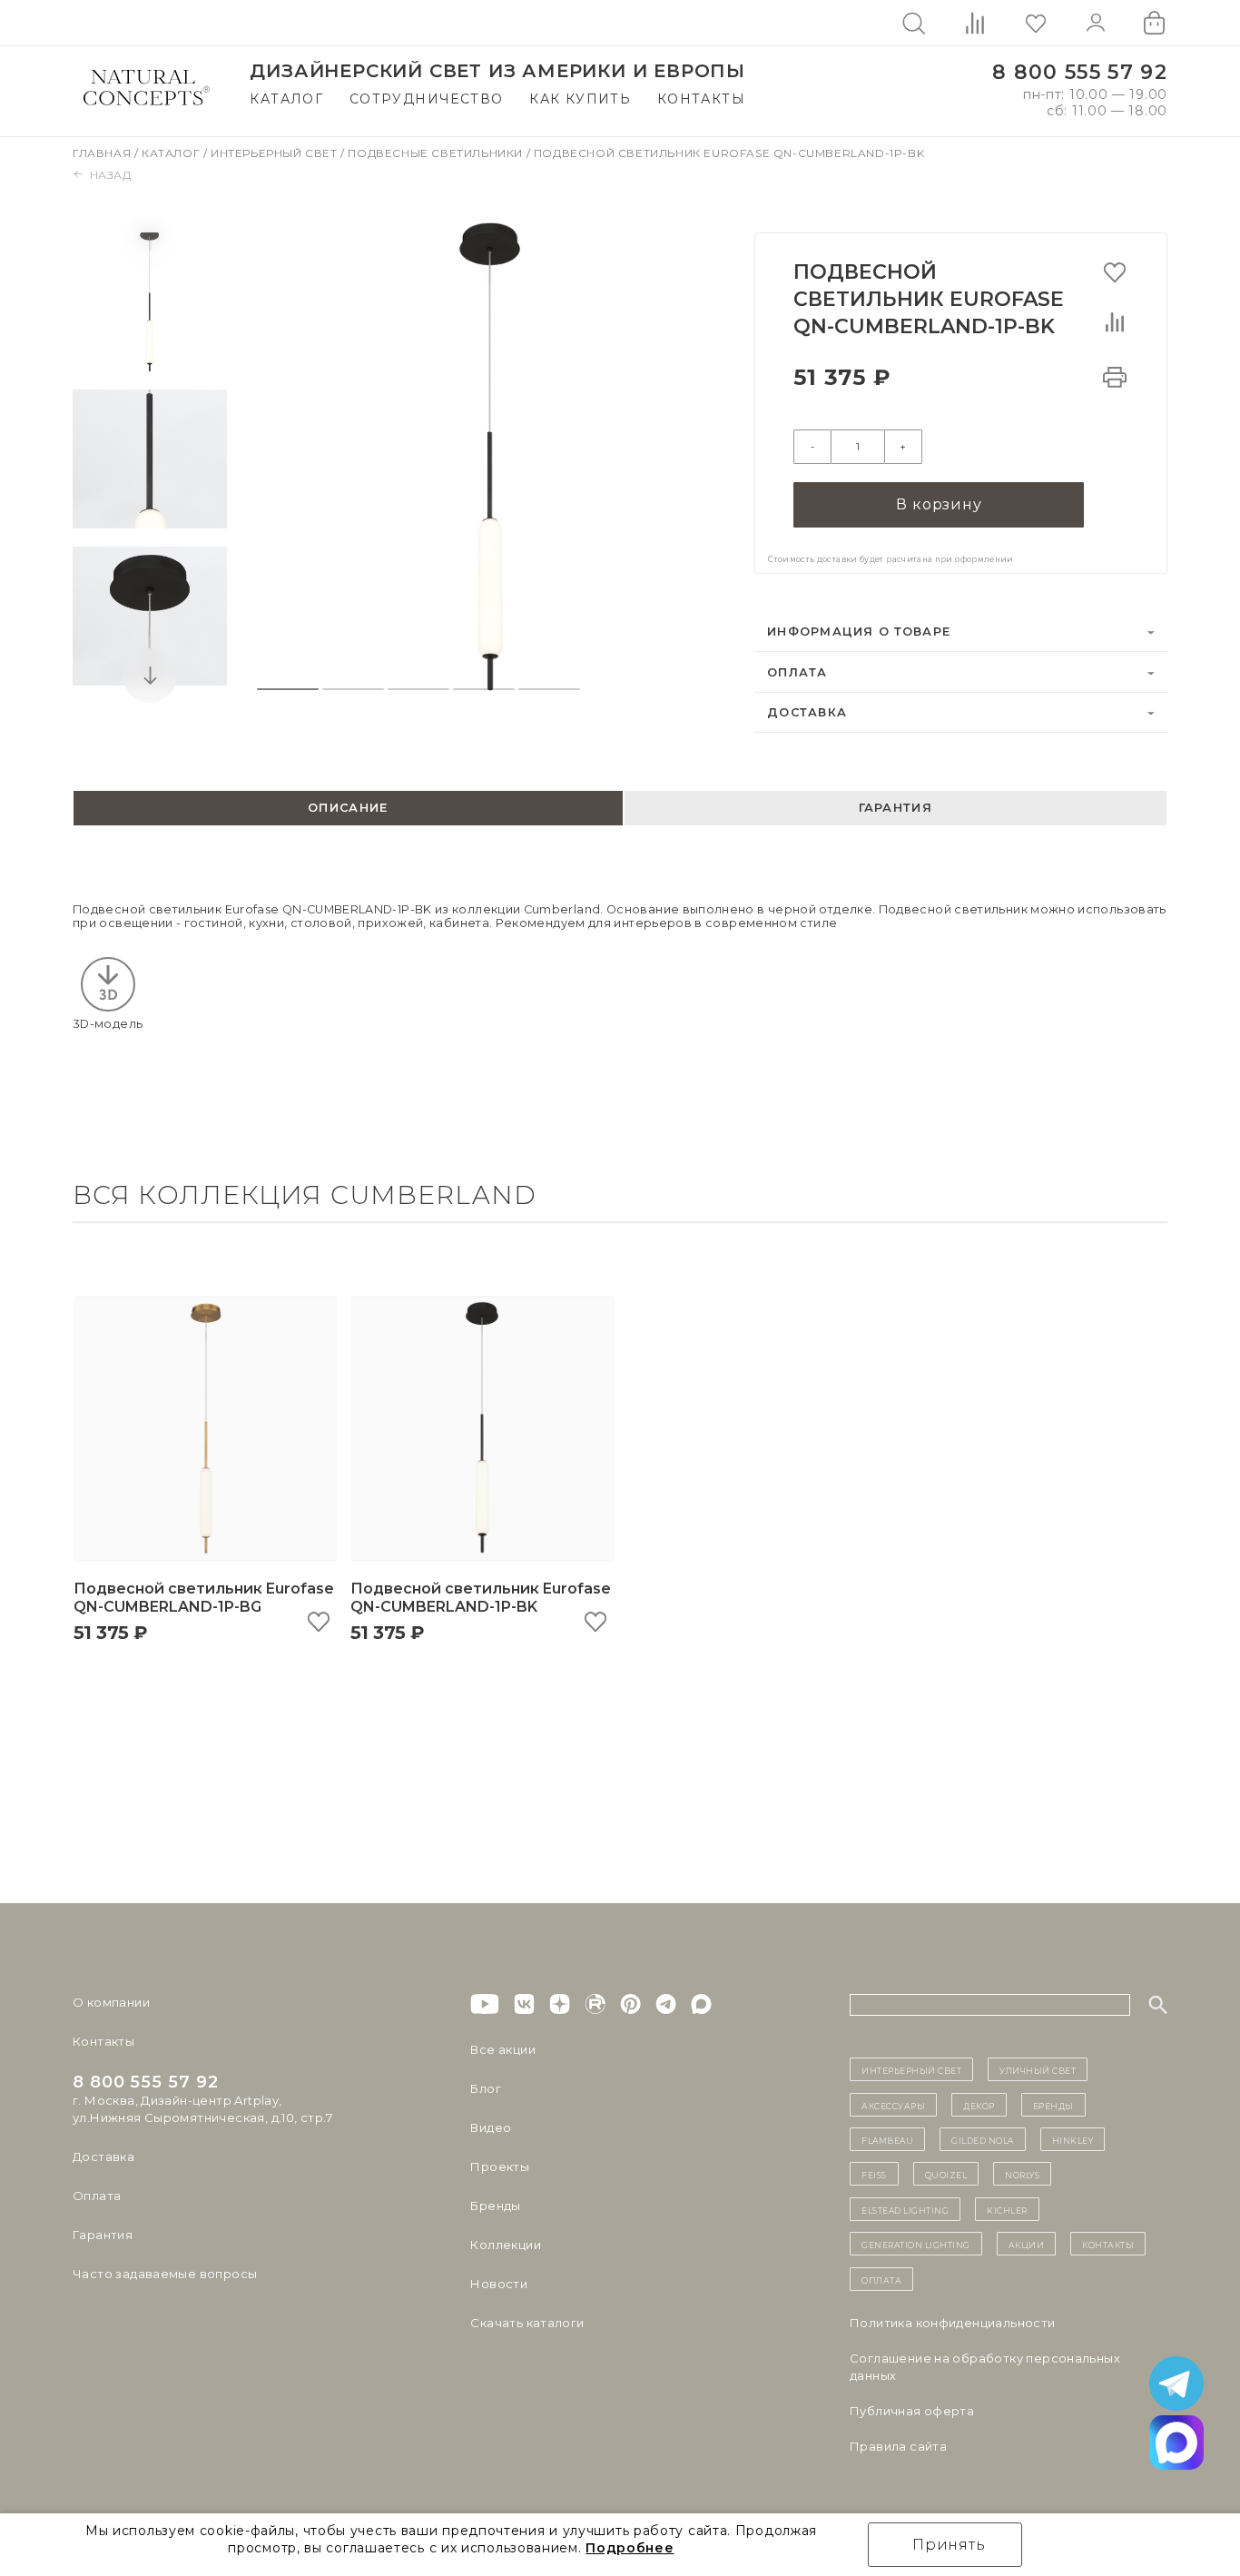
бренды (1053, 2105)
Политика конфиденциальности (953, 2323)
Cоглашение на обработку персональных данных (985, 2367)
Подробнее (630, 2548)
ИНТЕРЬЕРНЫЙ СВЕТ (911, 2069)
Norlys (1022, 2174)
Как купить (580, 99)
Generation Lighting (916, 2244)
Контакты (701, 99)
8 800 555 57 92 (1080, 72)
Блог (486, 2088)
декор (979, 2105)
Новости (499, 2284)
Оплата (797, 672)
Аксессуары (893, 2105)
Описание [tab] (348, 808)
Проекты (500, 2166)
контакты (1108, 2244)
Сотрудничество (427, 99)
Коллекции (506, 2245)
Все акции (503, 2049)
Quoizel (946, 2174)
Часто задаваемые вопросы (165, 2274)
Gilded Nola (983, 2139)
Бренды (495, 2206)
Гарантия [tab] (896, 808)
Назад (111, 175)
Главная (103, 153)
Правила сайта (898, 2446)
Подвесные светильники (437, 153)
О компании (111, 2002)
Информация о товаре (859, 632)
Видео (491, 2127)
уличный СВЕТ (1038, 2069)
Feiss (874, 2174)
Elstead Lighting (905, 2209)
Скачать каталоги (527, 2323)
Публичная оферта (912, 2411)
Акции (1027, 2244)
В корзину (939, 504)
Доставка (807, 712)
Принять (949, 2545)
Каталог (286, 99)
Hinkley (1073, 2139)
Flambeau (887, 2139)
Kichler (1007, 2209)
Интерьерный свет (276, 153)
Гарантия (103, 2235)
